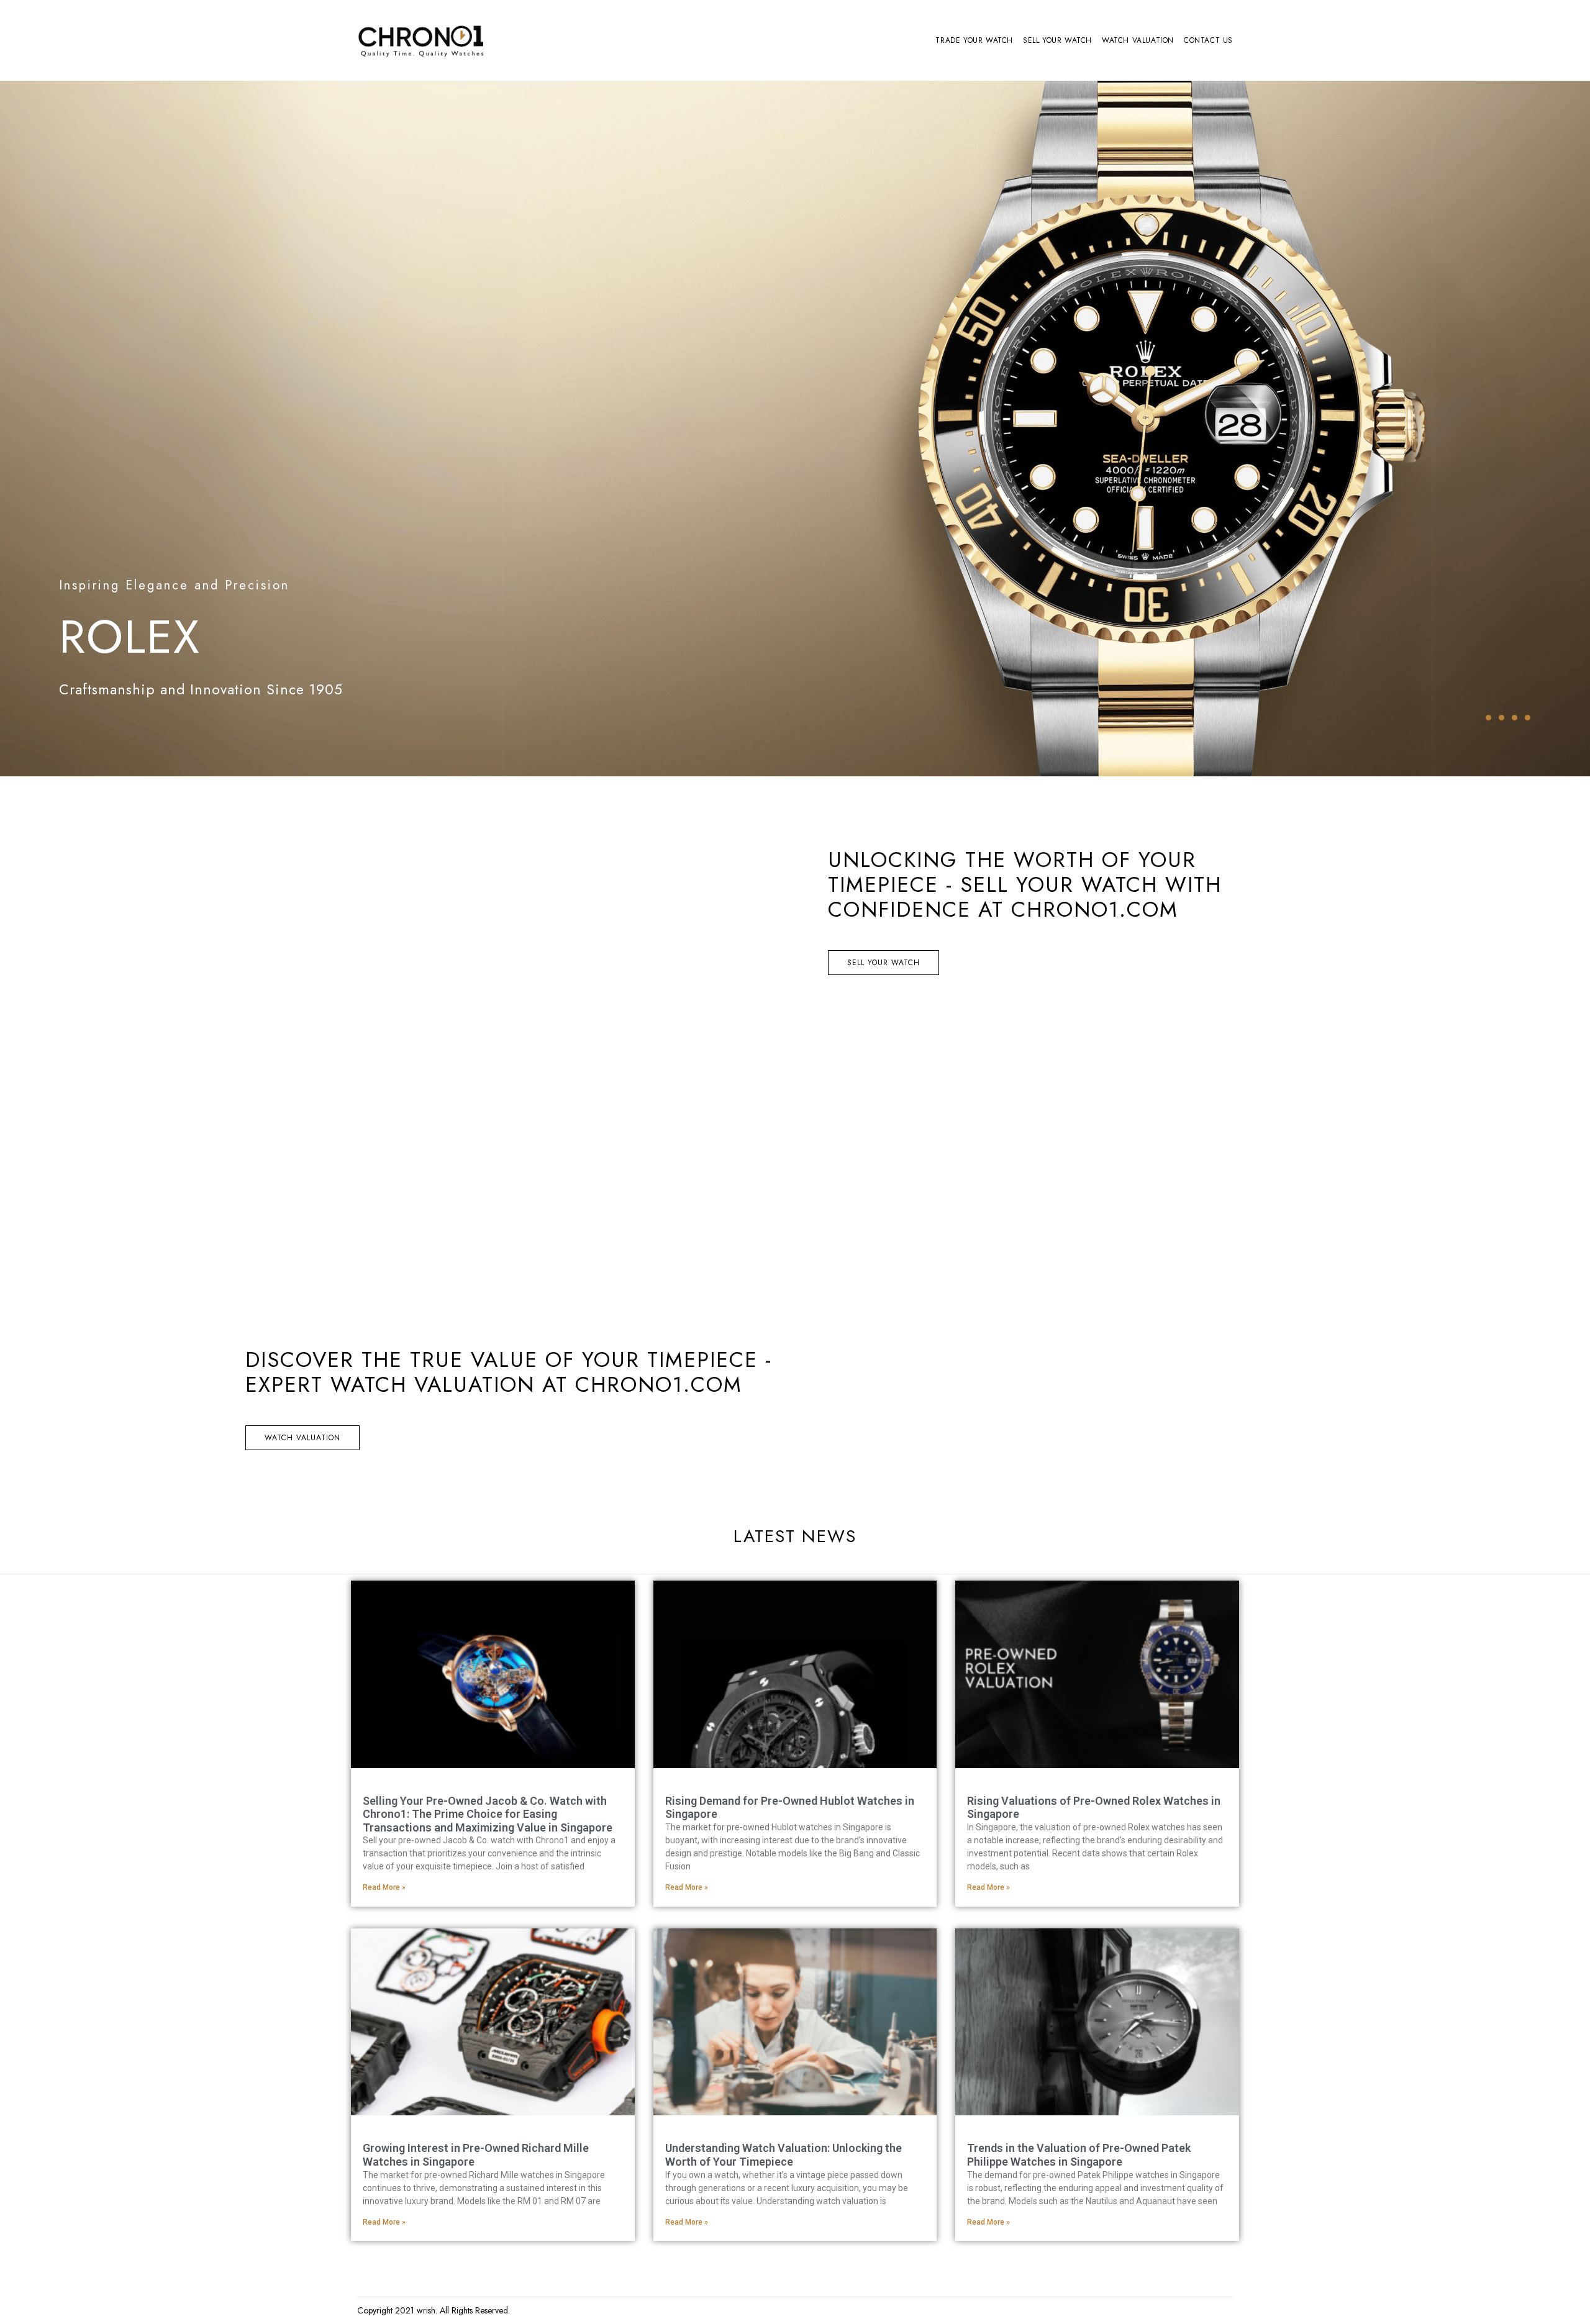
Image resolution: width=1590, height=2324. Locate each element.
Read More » (384, 1887)
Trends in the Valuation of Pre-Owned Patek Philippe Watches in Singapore (1079, 2155)
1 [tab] (1488, 718)
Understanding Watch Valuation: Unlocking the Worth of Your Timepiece (784, 2155)
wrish (426, 2310)
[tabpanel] (795, 429)
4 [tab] (1528, 718)
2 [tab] (1501, 718)
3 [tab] (1515, 718)
